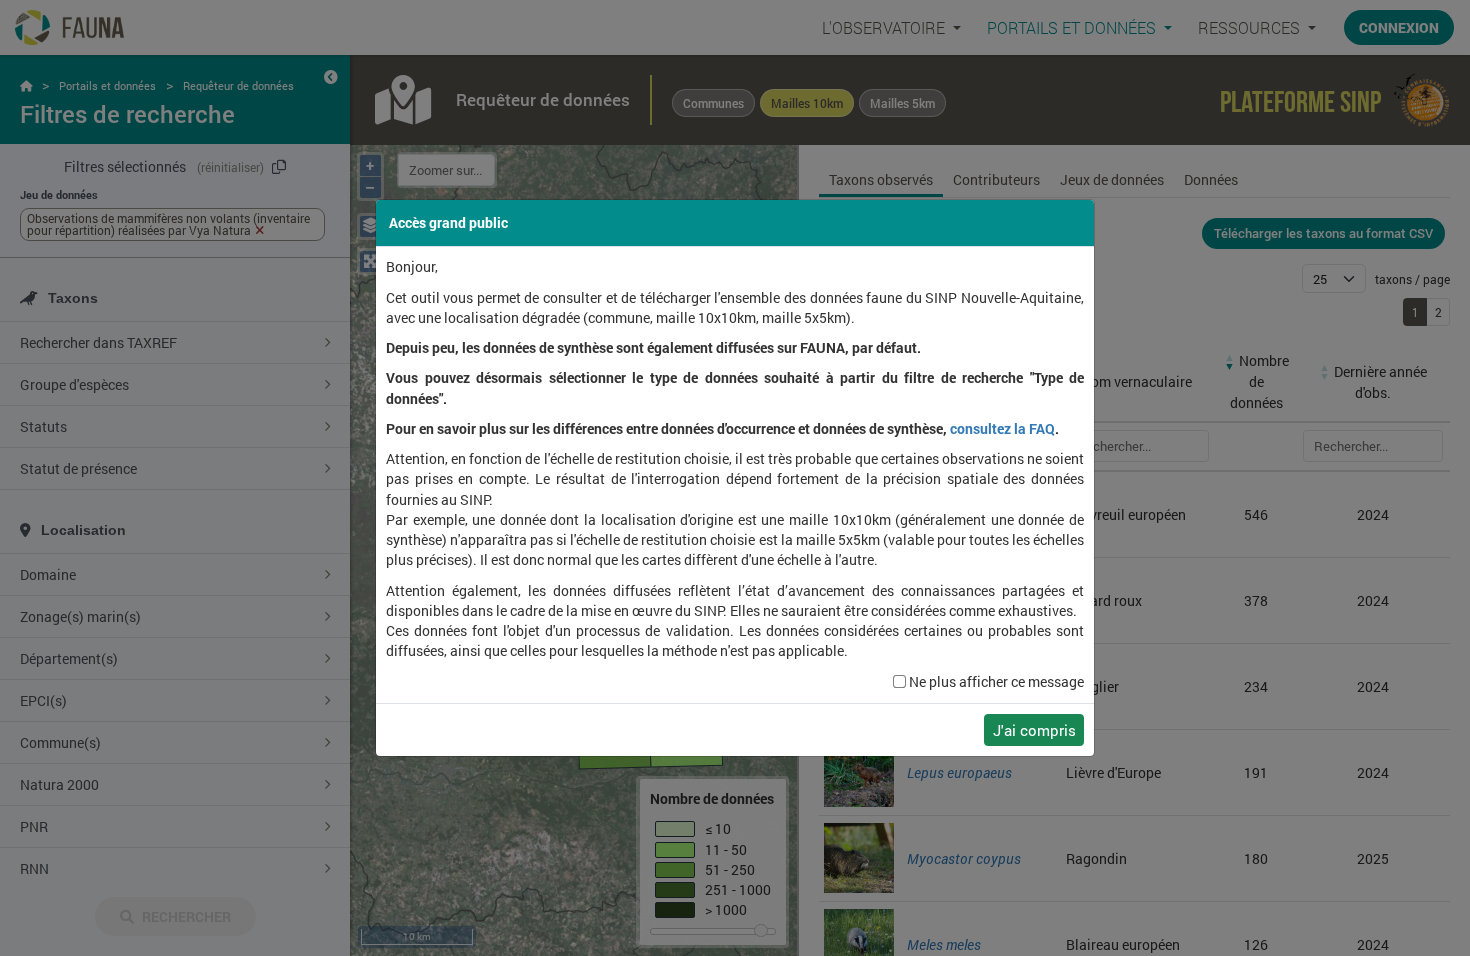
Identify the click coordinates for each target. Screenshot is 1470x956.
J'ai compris (1034, 730)
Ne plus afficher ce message (996, 682)
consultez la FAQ (1002, 429)
